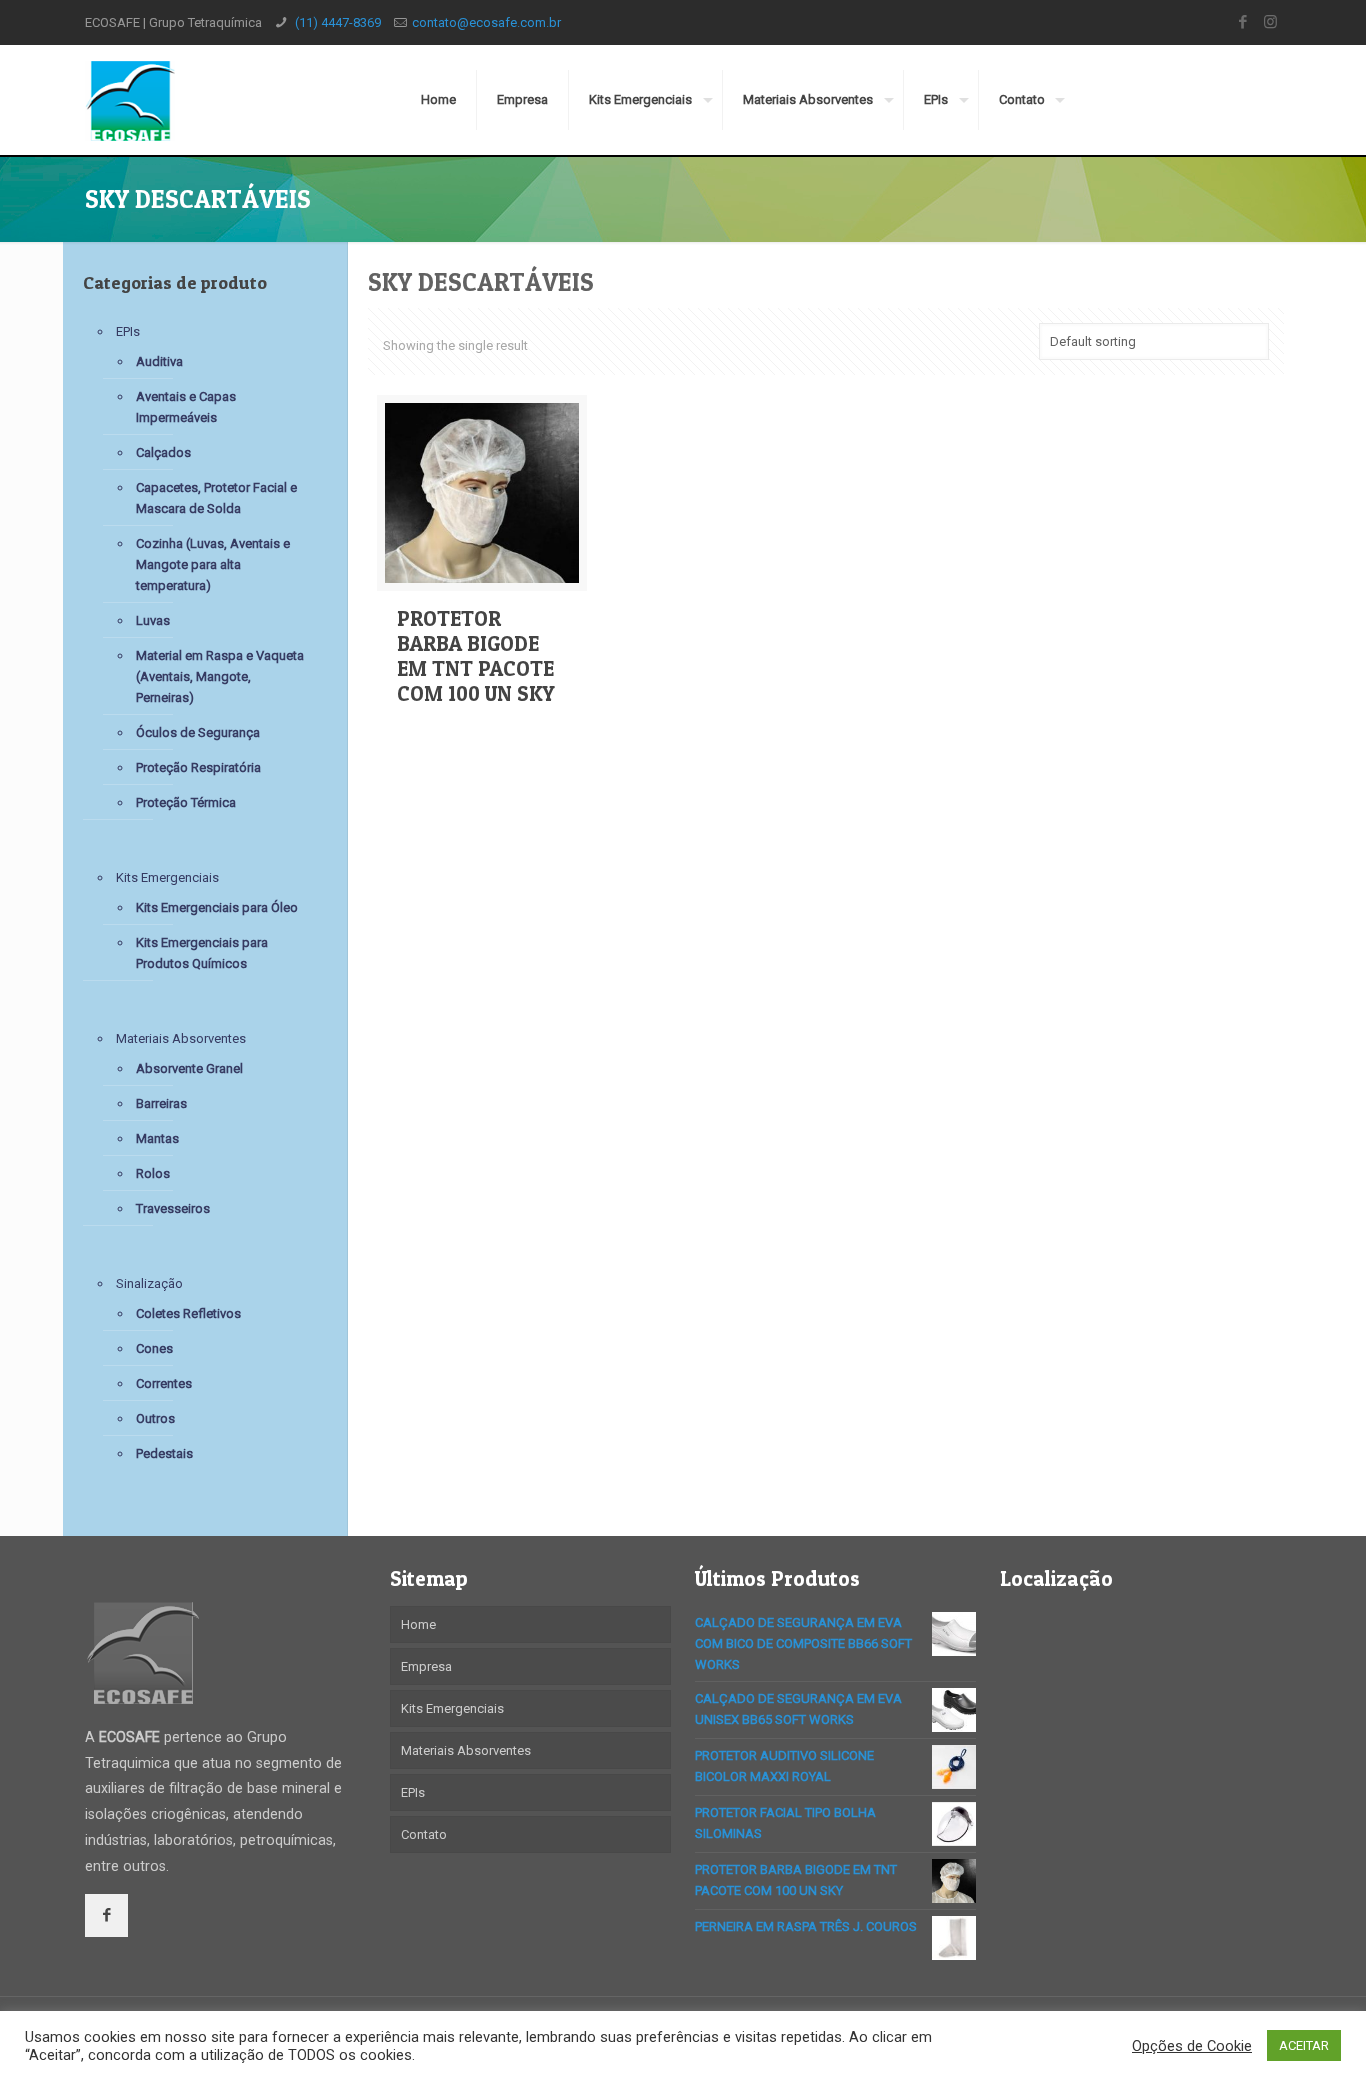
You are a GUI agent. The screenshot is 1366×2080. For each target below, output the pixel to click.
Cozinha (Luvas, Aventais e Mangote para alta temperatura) (213, 564)
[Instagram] (1270, 22)
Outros (155, 1418)
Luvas (153, 620)
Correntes (164, 1383)
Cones (154, 1348)
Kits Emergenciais (167, 877)
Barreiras (161, 1103)
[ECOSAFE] (129, 100)
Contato (424, 1834)
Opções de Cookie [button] (1192, 2046)
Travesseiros (173, 1208)
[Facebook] (1243, 22)
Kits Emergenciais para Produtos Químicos (202, 953)
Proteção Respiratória (198, 767)
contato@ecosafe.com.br (486, 22)
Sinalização (149, 1283)
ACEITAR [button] (1304, 2045)
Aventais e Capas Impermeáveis (186, 407)
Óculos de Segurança (198, 732)
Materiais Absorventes (181, 1038)
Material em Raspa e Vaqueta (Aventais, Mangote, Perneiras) (220, 676)
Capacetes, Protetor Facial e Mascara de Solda (216, 498)
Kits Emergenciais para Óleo (217, 907)
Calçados (163, 452)
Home (418, 1624)
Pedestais (164, 1453)
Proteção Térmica (186, 802)
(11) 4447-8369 (336, 22)
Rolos (153, 1173)
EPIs (128, 331)
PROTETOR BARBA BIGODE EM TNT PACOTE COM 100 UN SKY (476, 656)
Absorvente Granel (189, 1068)
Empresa (426, 1666)
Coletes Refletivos (188, 1313)
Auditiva (159, 361)
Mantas (157, 1138)
